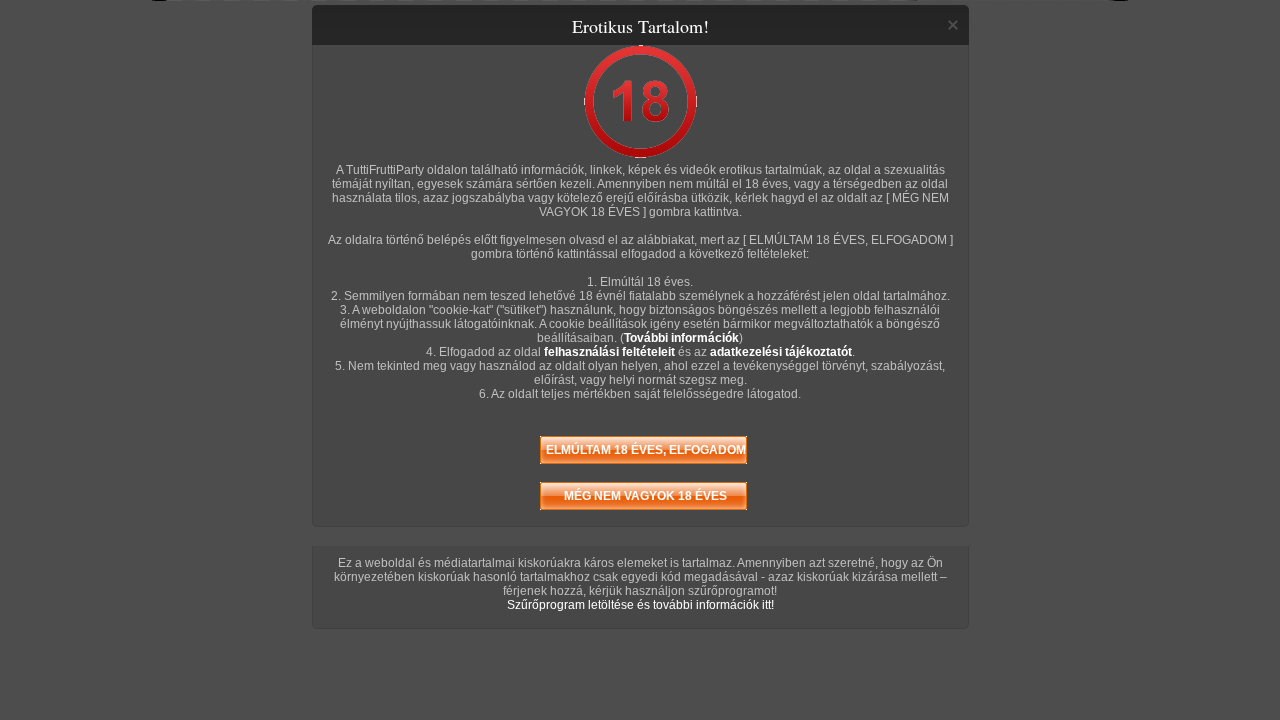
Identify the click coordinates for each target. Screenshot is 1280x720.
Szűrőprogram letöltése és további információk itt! (640, 605)
